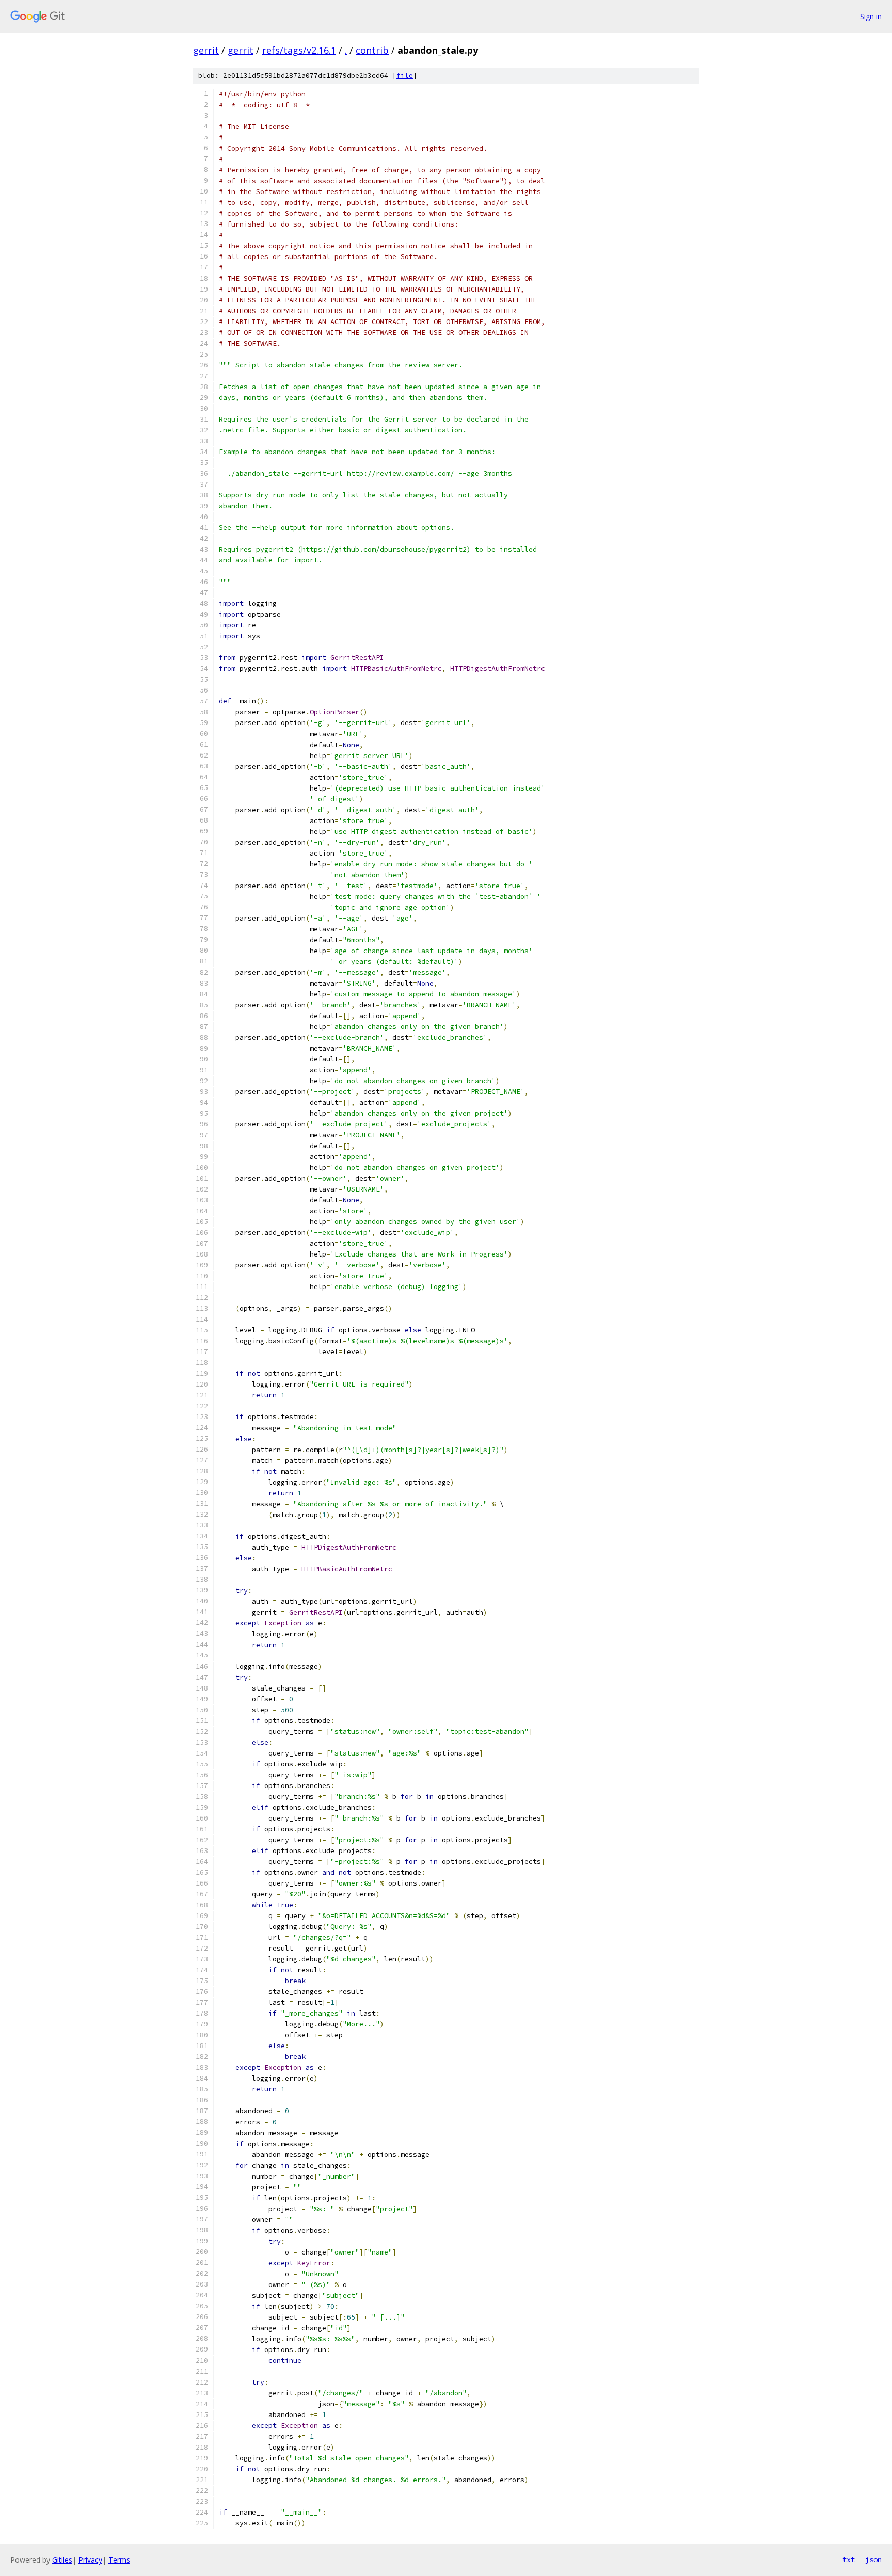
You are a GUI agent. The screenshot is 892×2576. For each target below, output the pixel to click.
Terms (119, 2560)
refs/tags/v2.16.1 (299, 50)
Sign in (871, 16)
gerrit (206, 50)
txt (849, 2559)
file (405, 76)
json (873, 2559)
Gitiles (62, 2560)
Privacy (90, 2560)
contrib (372, 50)
